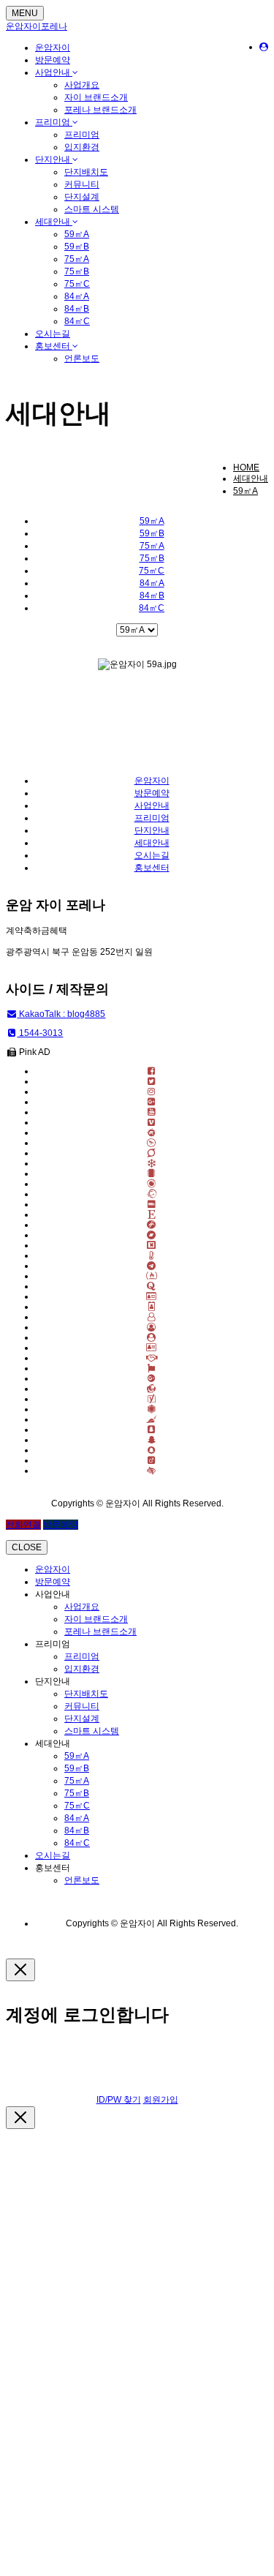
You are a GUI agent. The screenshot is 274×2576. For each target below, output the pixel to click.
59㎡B (77, 247)
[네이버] (152, 1358)
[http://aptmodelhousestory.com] (152, 1133)
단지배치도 (86, 172)
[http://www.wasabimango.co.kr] (152, 1255)
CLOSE (27, 1547)
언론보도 (82, 358)
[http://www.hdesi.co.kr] (152, 1276)
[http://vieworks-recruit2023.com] (152, 1163)
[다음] (152, 1399)
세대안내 (54, 222)
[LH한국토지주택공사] (152, 1430)
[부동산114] (152, 1409)
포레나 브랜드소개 (100, 110)
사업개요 (82, 85)
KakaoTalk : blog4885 (61, 1014)
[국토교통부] (152, 1378)
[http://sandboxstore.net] (152, 1184)
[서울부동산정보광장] (152, 1450)
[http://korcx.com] (152, 1286)
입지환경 (82, 147)
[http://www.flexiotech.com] (152, 1245)
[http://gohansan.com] (152, 1225)
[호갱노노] (152, 1389)
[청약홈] (152, 1460)
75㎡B (77, 271)
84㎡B (77, 309)
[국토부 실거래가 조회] (152, 1368)
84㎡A (77, 296)
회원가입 (161, 2100)
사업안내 (54, 72)
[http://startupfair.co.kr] (152, 1143)
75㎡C (77, 284)
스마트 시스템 (92, 209)
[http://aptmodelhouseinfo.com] (152, 1307)
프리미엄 (54, 122)
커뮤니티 (82, 184)
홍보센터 (54, 346)
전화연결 (23, 1525)
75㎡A (77, 259)
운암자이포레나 (37, 26)
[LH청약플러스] (152, 1471)
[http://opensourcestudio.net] (152, 1296)
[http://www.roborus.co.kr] (152, 1194)
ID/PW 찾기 (119, 2100)
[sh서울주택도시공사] (152, 1419)
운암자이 (53, 48)
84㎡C (77, 321)
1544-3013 (40, 1033)
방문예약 (53, 60)
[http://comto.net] (152, 1174)
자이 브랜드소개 (96, 97)
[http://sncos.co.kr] (152, 1337)
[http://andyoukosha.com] (152, 1348)
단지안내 (54, 159)
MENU (25, 13)
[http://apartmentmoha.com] (152, 1153)
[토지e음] (152, 1440)
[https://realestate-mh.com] (152, 1327)
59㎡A (77, 234)
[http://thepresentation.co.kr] (152, 1235)
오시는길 (53, 334)
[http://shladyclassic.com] (152, 1214)
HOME (246, 467)
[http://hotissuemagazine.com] (152, 1317)
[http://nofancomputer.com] (152, 1266)
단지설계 (82, 197)
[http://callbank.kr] (152, 1204)
